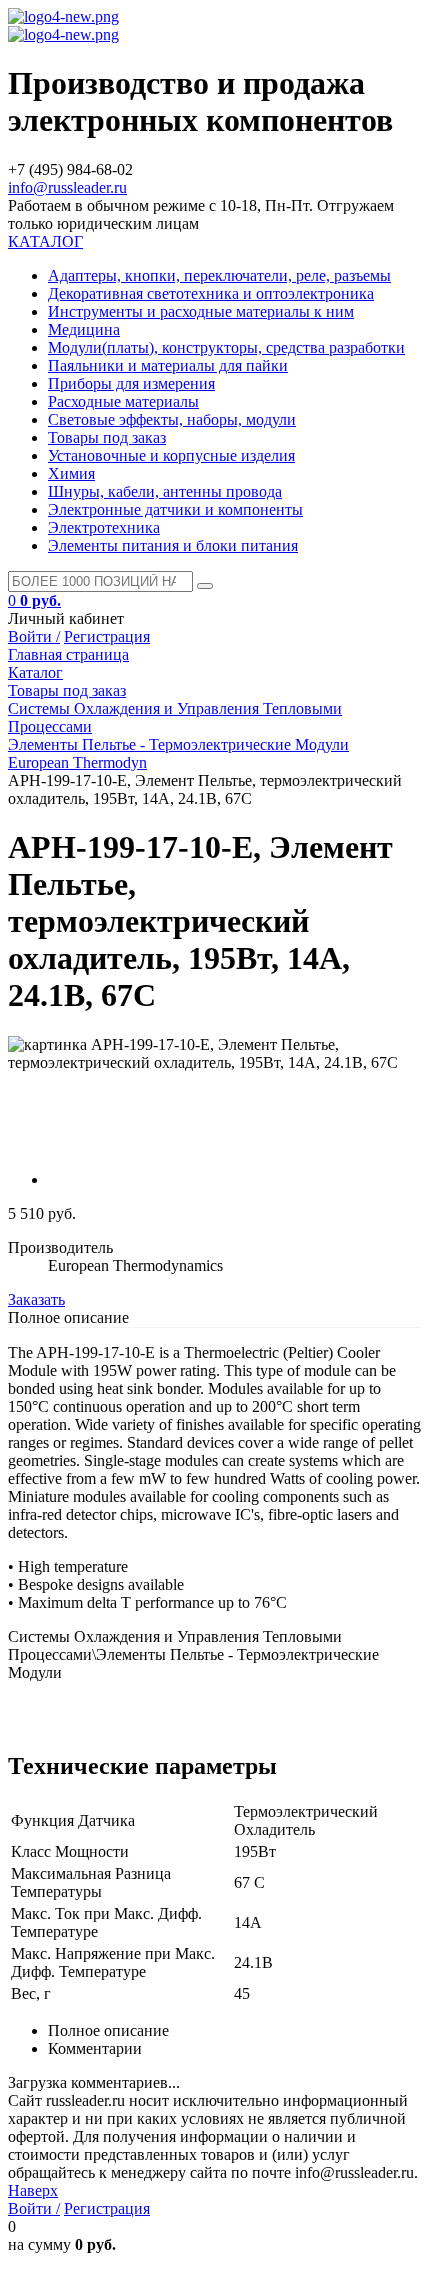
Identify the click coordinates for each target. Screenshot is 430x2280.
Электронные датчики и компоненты (175, 509)
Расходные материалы (123, 401)
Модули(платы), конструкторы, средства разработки (226, 347)
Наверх (33, 2190)
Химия (71, 473)
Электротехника (104, 527)
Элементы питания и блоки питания (173, 545)
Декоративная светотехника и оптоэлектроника (211, 293)
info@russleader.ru (67, 187)
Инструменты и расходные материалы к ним (201, 311)
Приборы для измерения (131, 383)
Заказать (36, 1299)
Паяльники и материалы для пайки (168, 365)
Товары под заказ (107, 437)
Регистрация (107, 636)
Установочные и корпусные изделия (171, 455)
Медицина (84, 329)
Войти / (34, 636)
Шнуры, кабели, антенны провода (165, 491)
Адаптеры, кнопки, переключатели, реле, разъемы (219, 275)
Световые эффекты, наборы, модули (172, 419)
